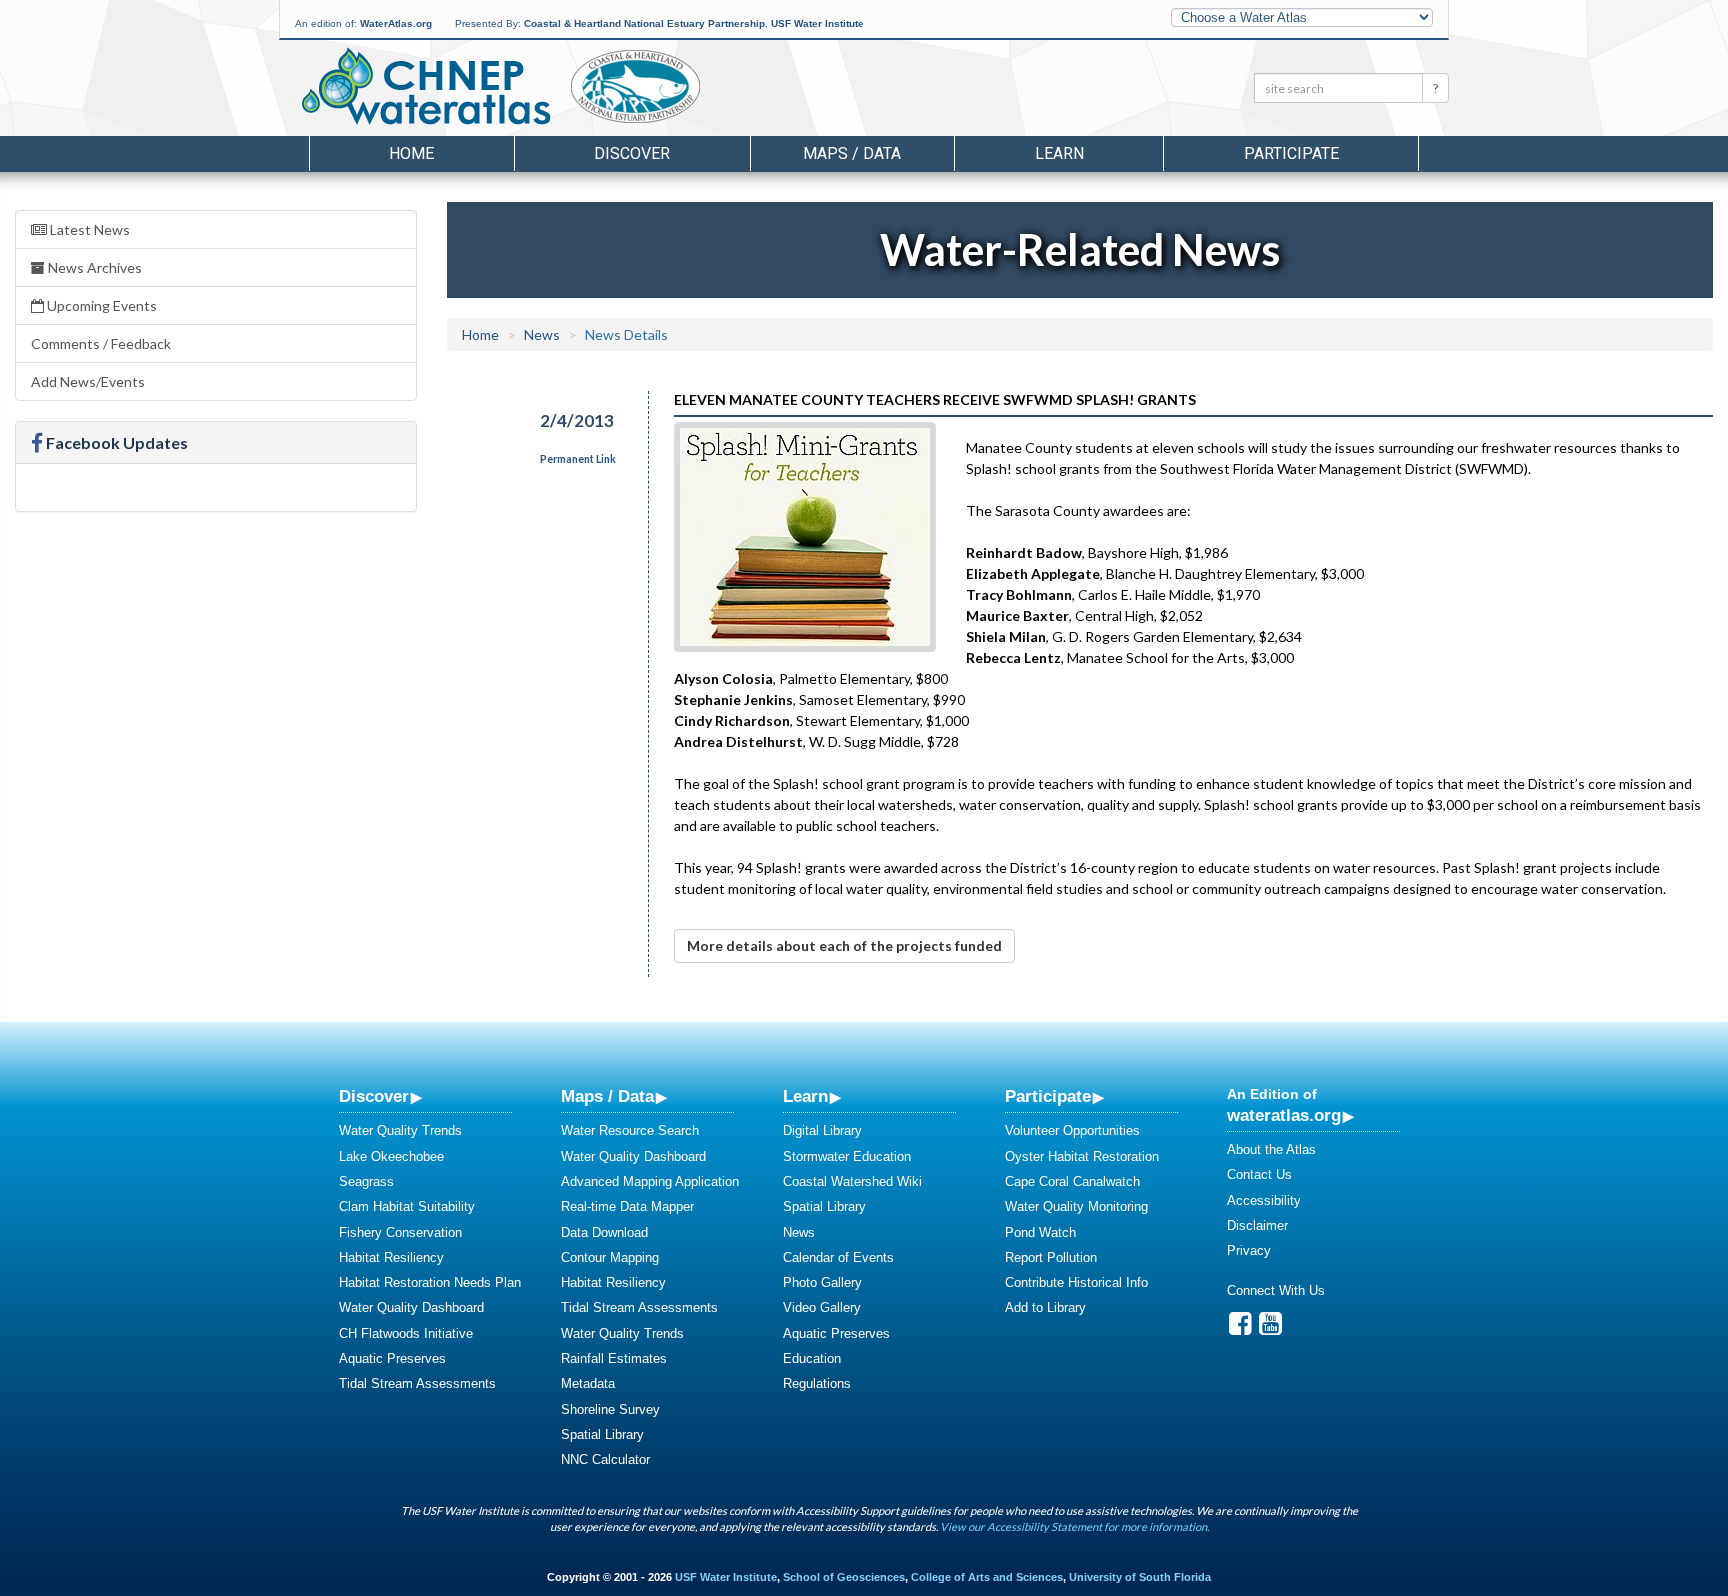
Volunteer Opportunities (1072, 1130)
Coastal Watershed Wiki (852, 1181)
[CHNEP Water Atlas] (422, 85)
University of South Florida (1140, 1577)
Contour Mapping (610, 1257)
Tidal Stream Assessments (417, 1383)
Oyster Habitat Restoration (1082, 1156)
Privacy (1249, 1250)
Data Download (604, 1232)
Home (411, 153)
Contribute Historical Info (1076, 1282)
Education (812, 1358)
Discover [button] (632, 153)
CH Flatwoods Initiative (406, 1333)
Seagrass (366, 1181)
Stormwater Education (847, 1156)
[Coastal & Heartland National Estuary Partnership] (688, 91)
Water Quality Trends (400, 1130)
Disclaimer (1257, 1225)
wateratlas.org (1284, 1115)
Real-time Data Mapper (627, 1206)
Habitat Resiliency (391, 1257)
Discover (374, 1096)
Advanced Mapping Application (650, 1181)
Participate (1048, 1096)
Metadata (588, 1383)
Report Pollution (1051, 1257)
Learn (805, 1096)
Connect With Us (1276, 1290)
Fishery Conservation (400, 1232)
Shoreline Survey (610, 1409)
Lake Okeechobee (391, 1156)
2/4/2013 (577, 420)
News (542, 334)
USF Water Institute (817, 23)
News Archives (93, 267)
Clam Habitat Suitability (407, 1206)
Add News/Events (88, 381)
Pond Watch (1040, 1232)
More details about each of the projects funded (844, 945)
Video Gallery (822, 1307)
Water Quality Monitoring (1076, 1206)
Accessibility (1264, 1200)
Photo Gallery (822, 1282)
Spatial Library (602, 1434)
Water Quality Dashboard (411, 1307)
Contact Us (1259, 1174)
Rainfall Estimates (614, 1358)
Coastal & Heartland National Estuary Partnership (644, 23)
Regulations (817, 1383)
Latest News (88, 229)
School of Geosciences (844, 1577)
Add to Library (1045, 1307)
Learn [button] (1059, 153)
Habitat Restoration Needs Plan (430, 1282)
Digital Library (822, 1130)
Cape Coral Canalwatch (1072, 1181)
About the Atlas (1271, 1149)
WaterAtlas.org (396, 23)
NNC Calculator (605, 1459)
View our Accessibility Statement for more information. (1074, 1526)
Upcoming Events (100, 305)
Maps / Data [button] (852, 153)
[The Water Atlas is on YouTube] (1270, 1328)
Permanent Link (578, 459)
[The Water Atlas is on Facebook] (1240, 1328)
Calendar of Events (838, 1257)
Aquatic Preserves (392, 1358)
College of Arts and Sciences (987, 1577)
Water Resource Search (630, 1130)
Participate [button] (1291, 153)
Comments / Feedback (101, 343)
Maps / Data (607, 1096)
